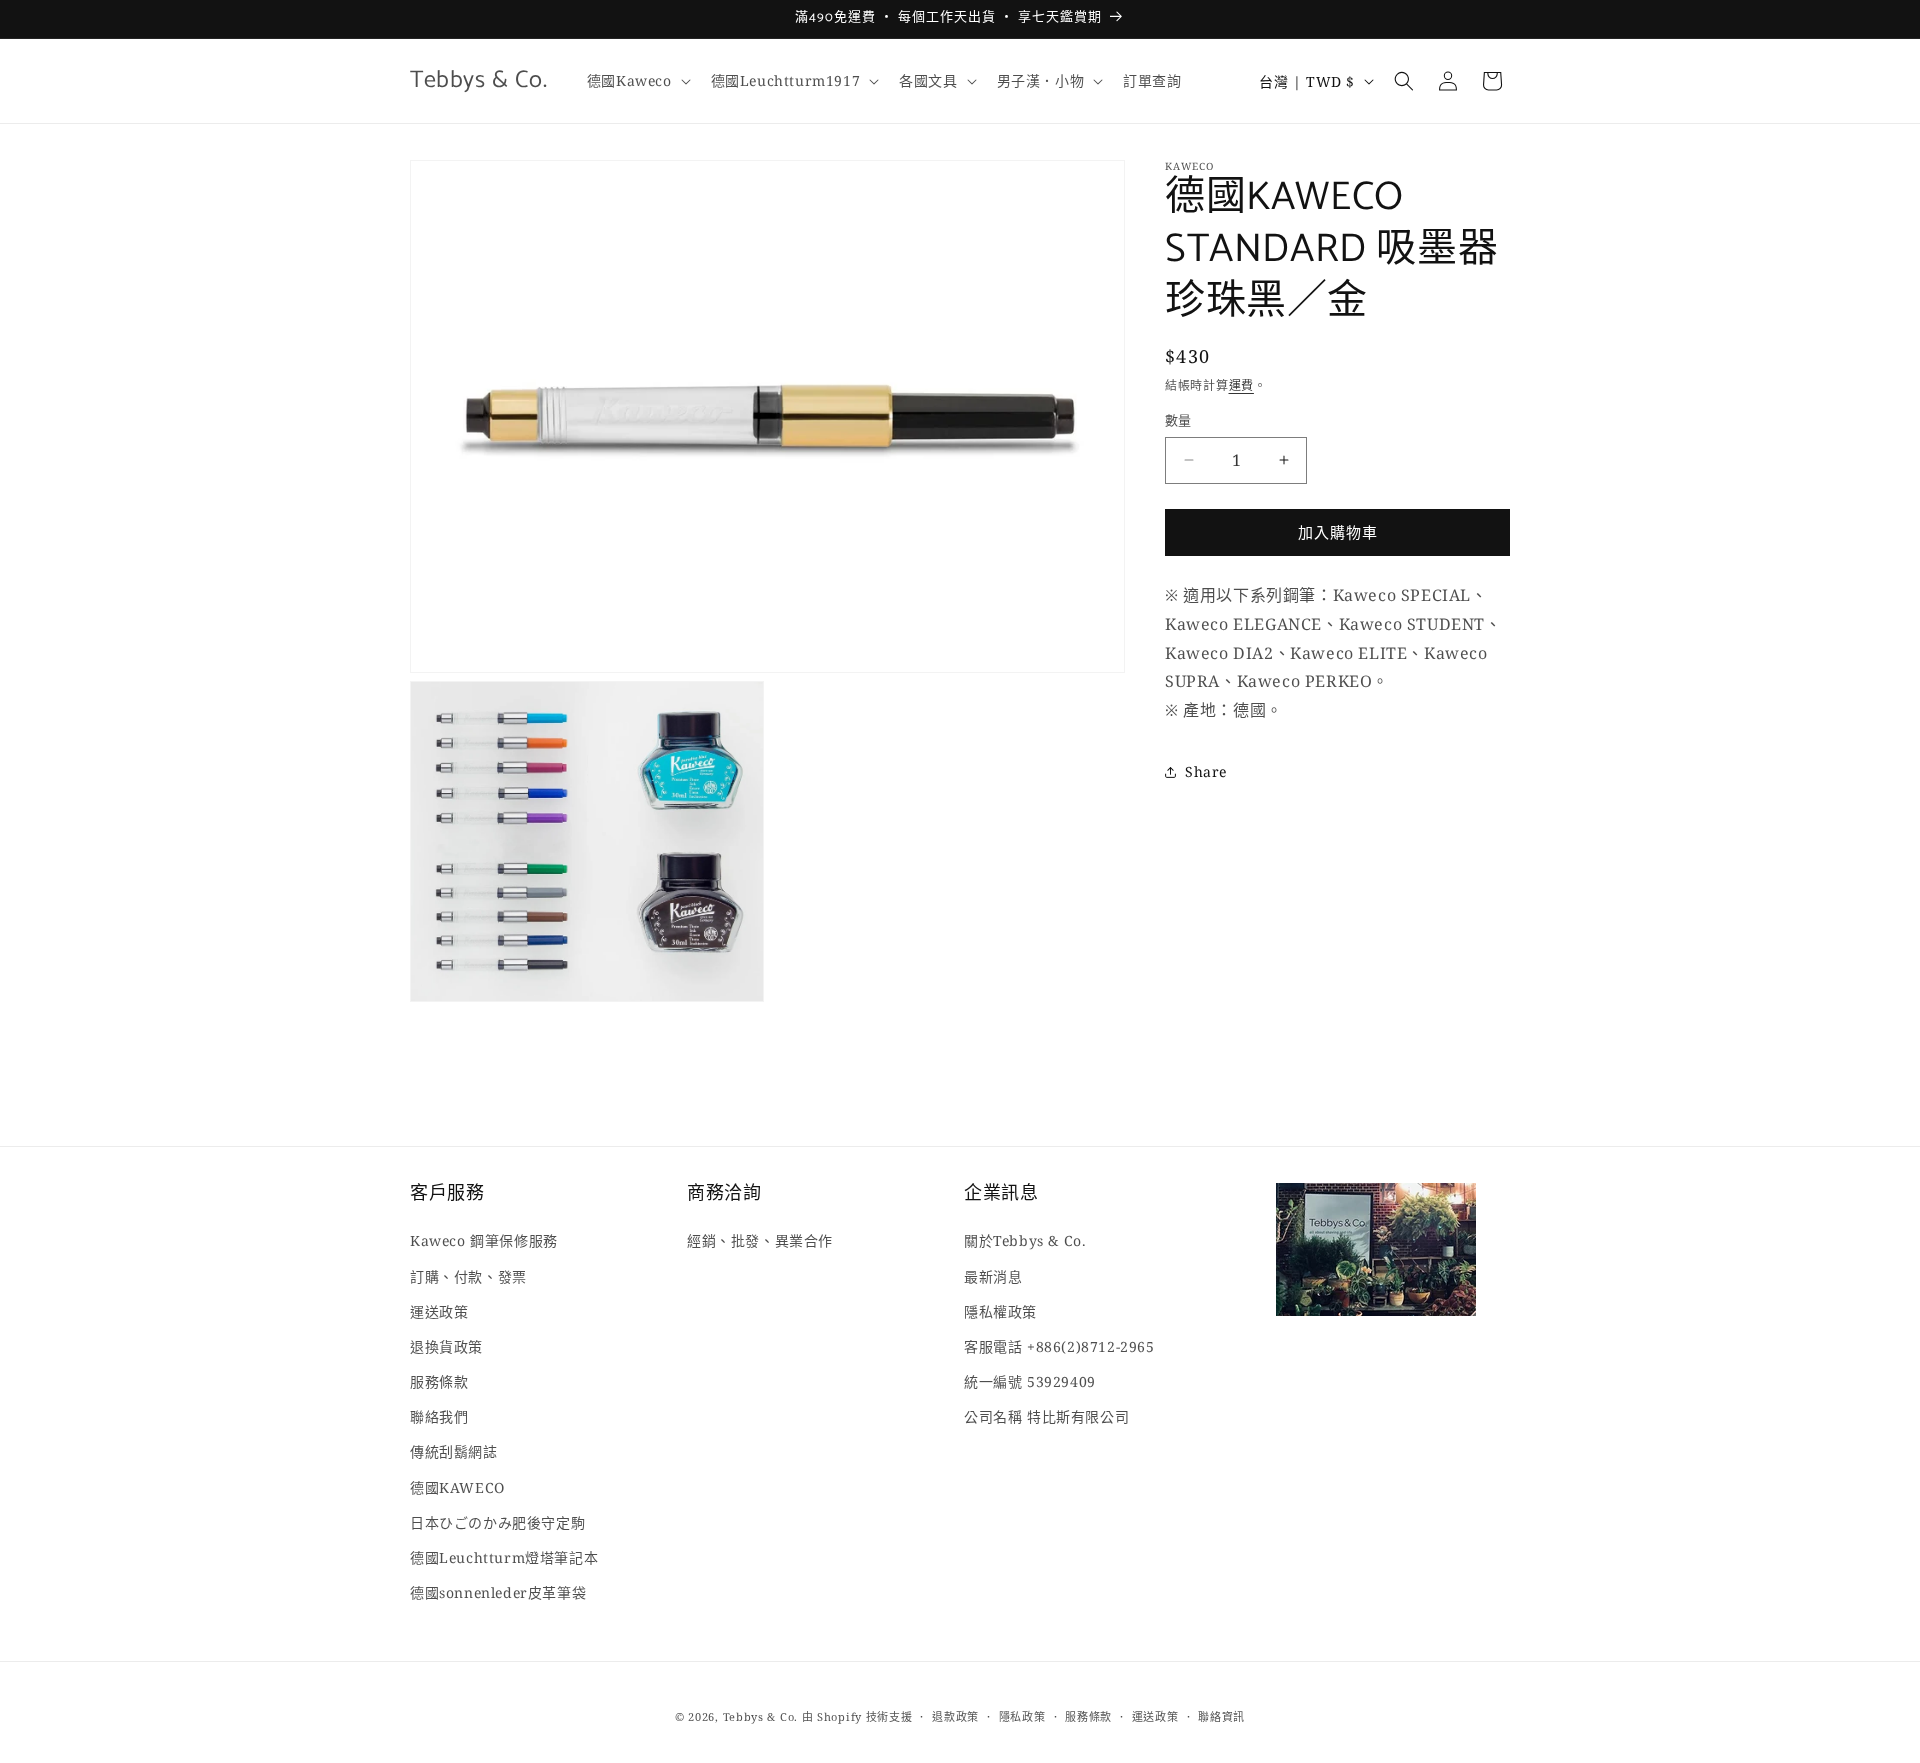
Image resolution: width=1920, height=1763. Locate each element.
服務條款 (439, 1381)
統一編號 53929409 (1030, 1381)
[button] (637, 81)
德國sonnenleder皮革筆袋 (498, 1592)
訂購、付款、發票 (468, 1276)
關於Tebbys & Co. (1025, 1241)
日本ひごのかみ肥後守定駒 (497, 1522)
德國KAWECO (457, 1487)
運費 (1241, 385)
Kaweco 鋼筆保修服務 (484, 1241)
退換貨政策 (446, 1346)
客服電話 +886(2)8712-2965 (1059, 1346)
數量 (1178, 420)
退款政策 (955, 1715)
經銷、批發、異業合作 (760, 1241)
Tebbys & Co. (760, 1716)
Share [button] (1206, 771)
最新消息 (993, 1276)
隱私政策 (1022, 1715)
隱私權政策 (1000, 1311)
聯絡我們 (439, 1416)
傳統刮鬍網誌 (454, 1452)
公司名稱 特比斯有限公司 (1046, 1416)
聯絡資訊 (1221, 1715)
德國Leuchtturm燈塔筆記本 (504, 1557)
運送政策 (439, 1311)
